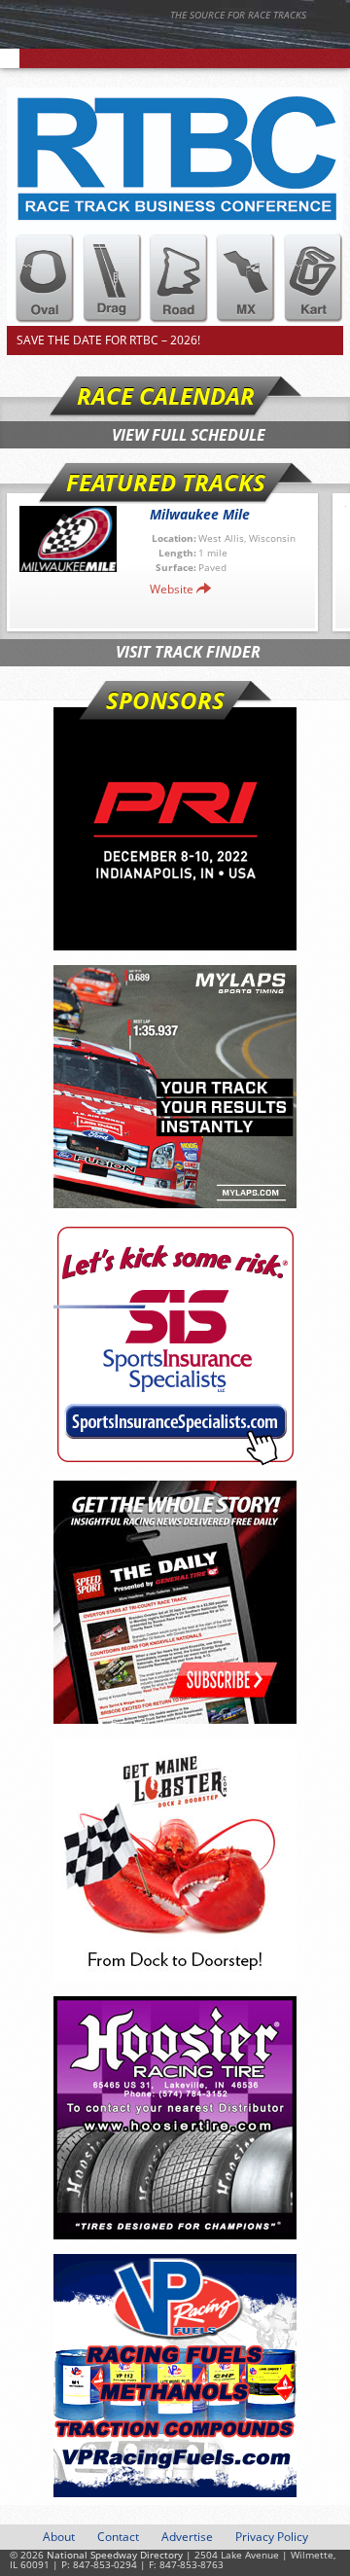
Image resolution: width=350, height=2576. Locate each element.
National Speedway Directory (190, 41)
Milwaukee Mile (200, 514)
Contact (118, 2537)
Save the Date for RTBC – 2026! (108, 340)
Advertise (187, 2537)
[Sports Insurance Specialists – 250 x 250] (175, 1344)
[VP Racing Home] (175, 2376)
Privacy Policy (272, 2537)
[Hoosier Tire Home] (175, 2118)
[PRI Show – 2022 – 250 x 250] (175, 829)
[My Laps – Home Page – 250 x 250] (175, 1087)
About (59, 2537)
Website (172, 589)
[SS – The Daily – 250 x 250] (175, 1602)
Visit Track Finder (188, 652)
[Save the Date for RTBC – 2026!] (175, 207)
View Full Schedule (189, 435)
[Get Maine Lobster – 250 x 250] (175, 1860)
